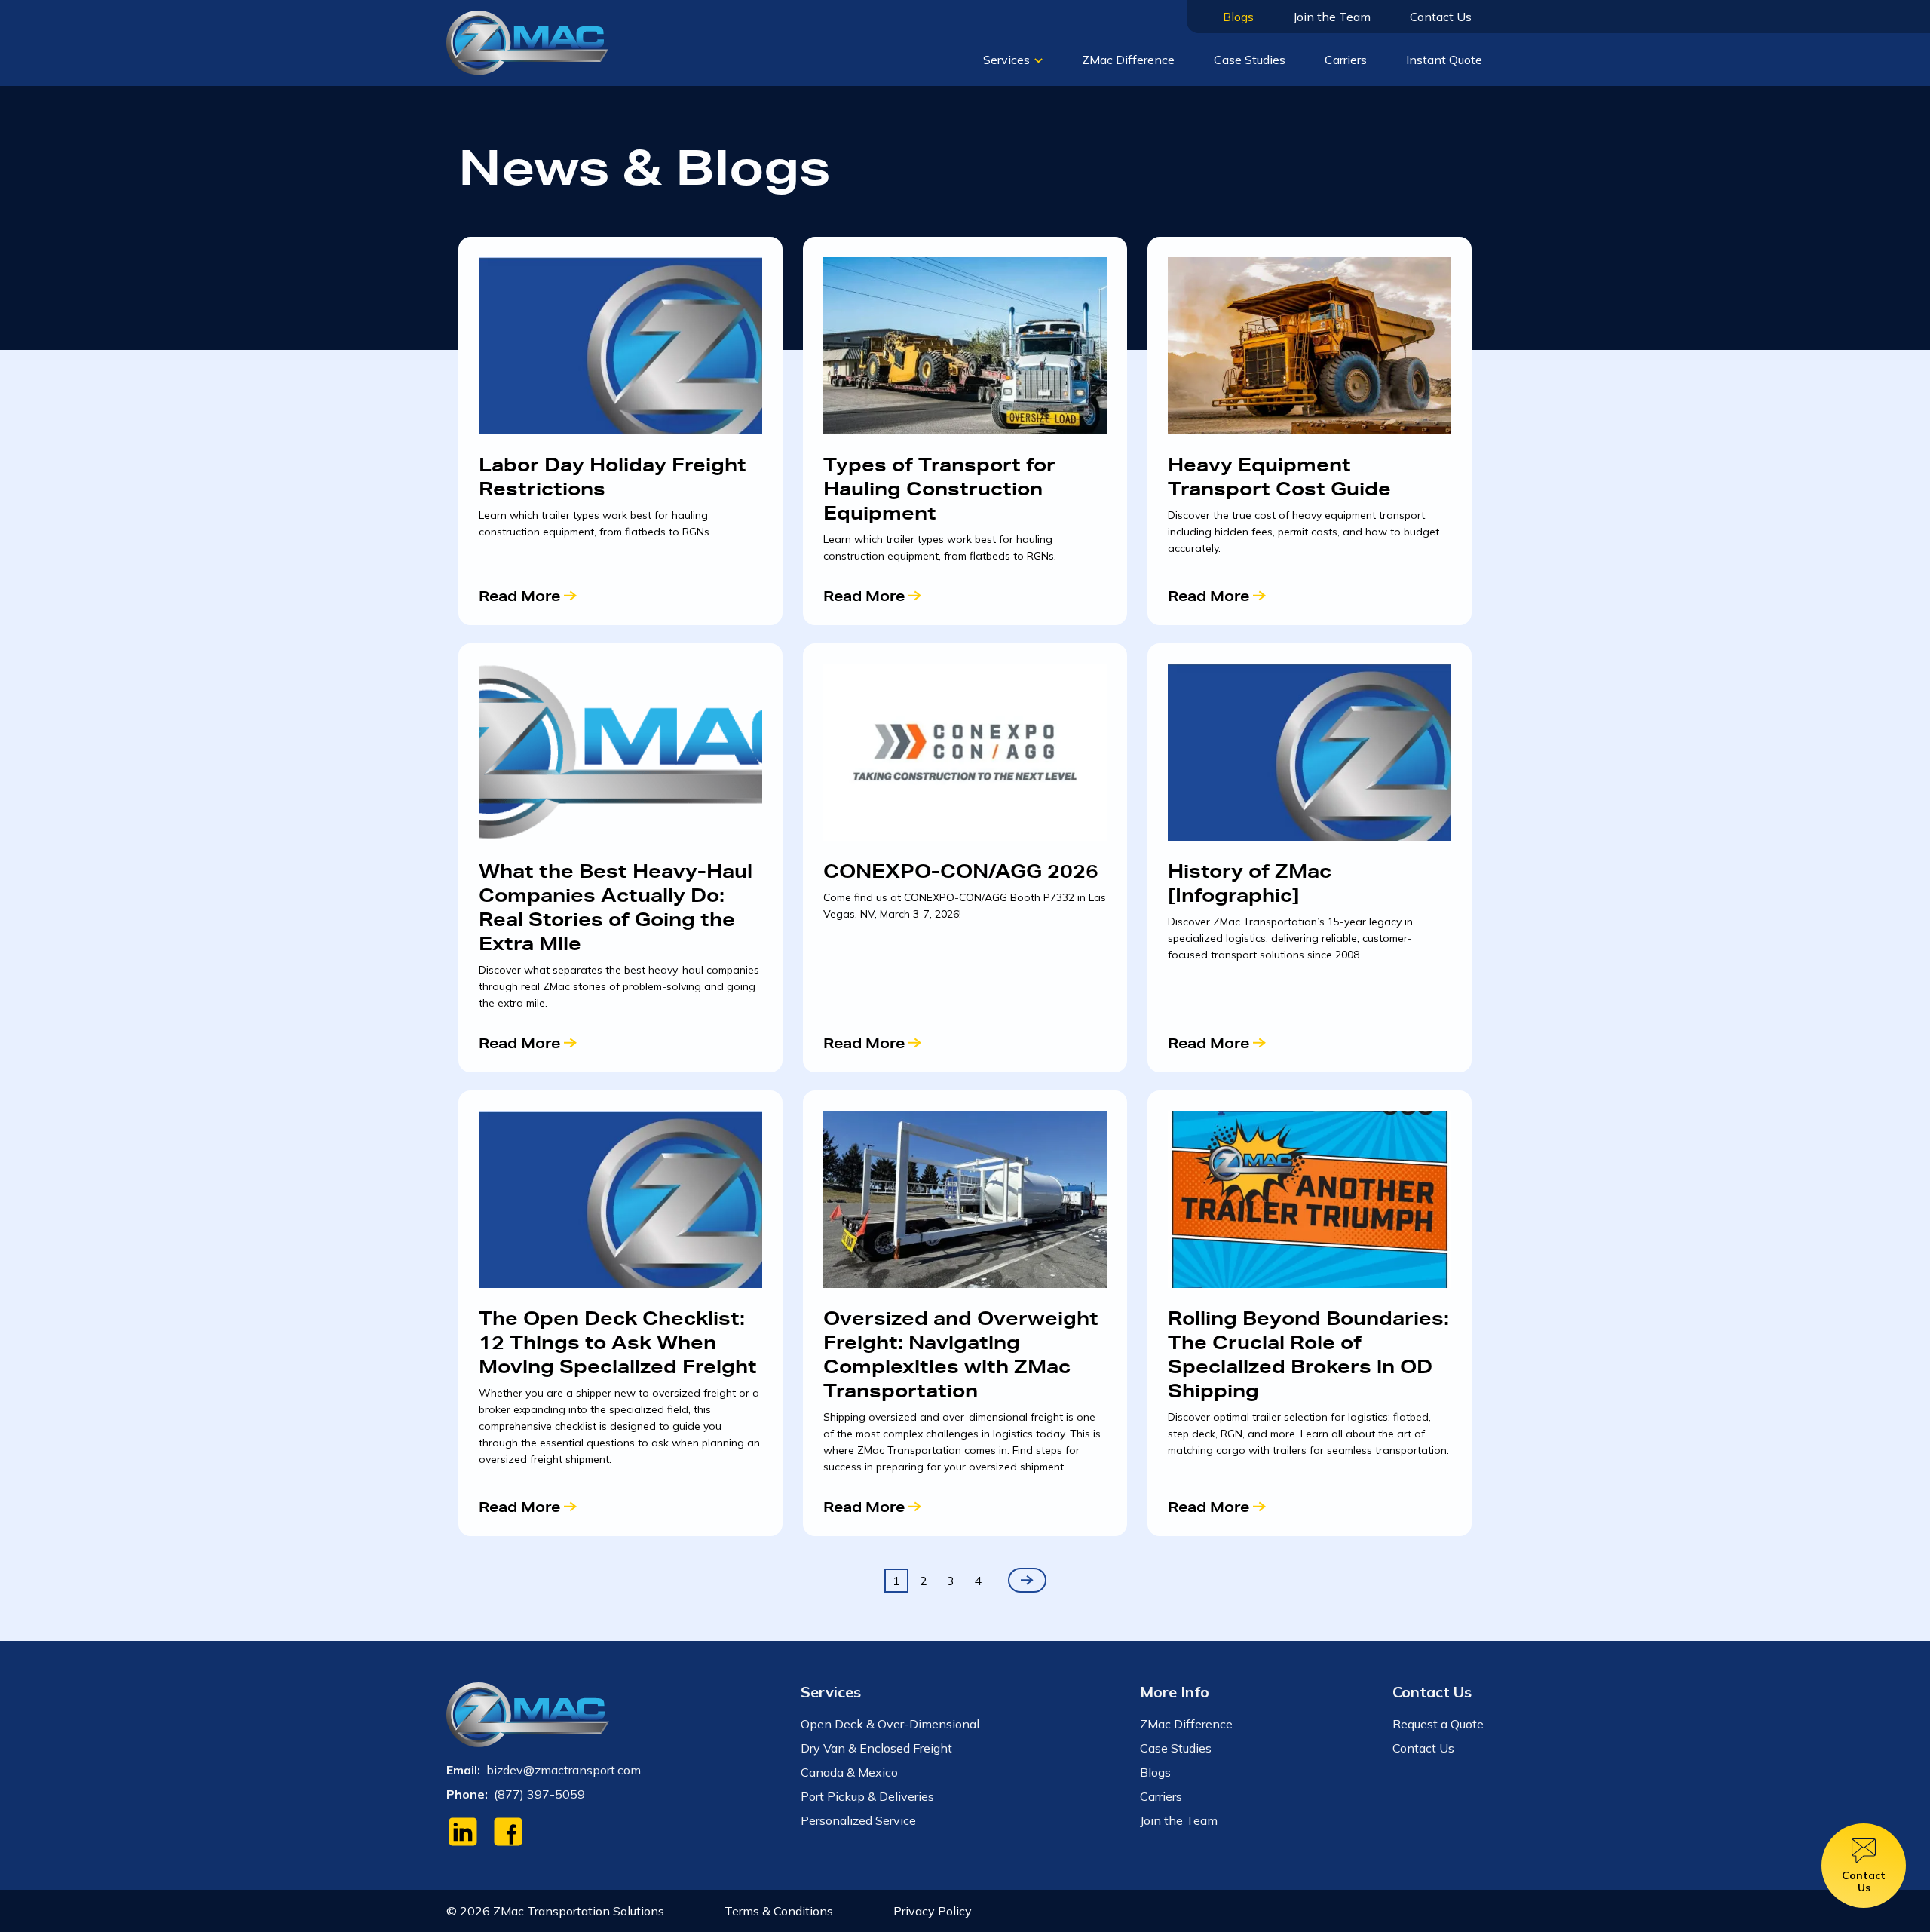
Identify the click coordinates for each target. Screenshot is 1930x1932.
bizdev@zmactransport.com (564, 1770)
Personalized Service (858, 1820)
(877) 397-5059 (539, 1794)
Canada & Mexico (849, 1772)
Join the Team (1332, 17)
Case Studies (1250, 60)
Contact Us (1441, 17)
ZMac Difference (1128, 60)
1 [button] (896, 1581)
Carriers (1346, 60)
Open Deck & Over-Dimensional (890, 1724)
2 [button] (924, 1581)
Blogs (1238, 17)
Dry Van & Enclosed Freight (876, 1748)
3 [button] (951, 1581)
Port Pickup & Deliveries (867, 1796)
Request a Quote (1438, 1724)
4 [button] (978, 1581)
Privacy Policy (933, 1911)
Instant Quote (1444, 60)
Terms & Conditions (779, 1911)
